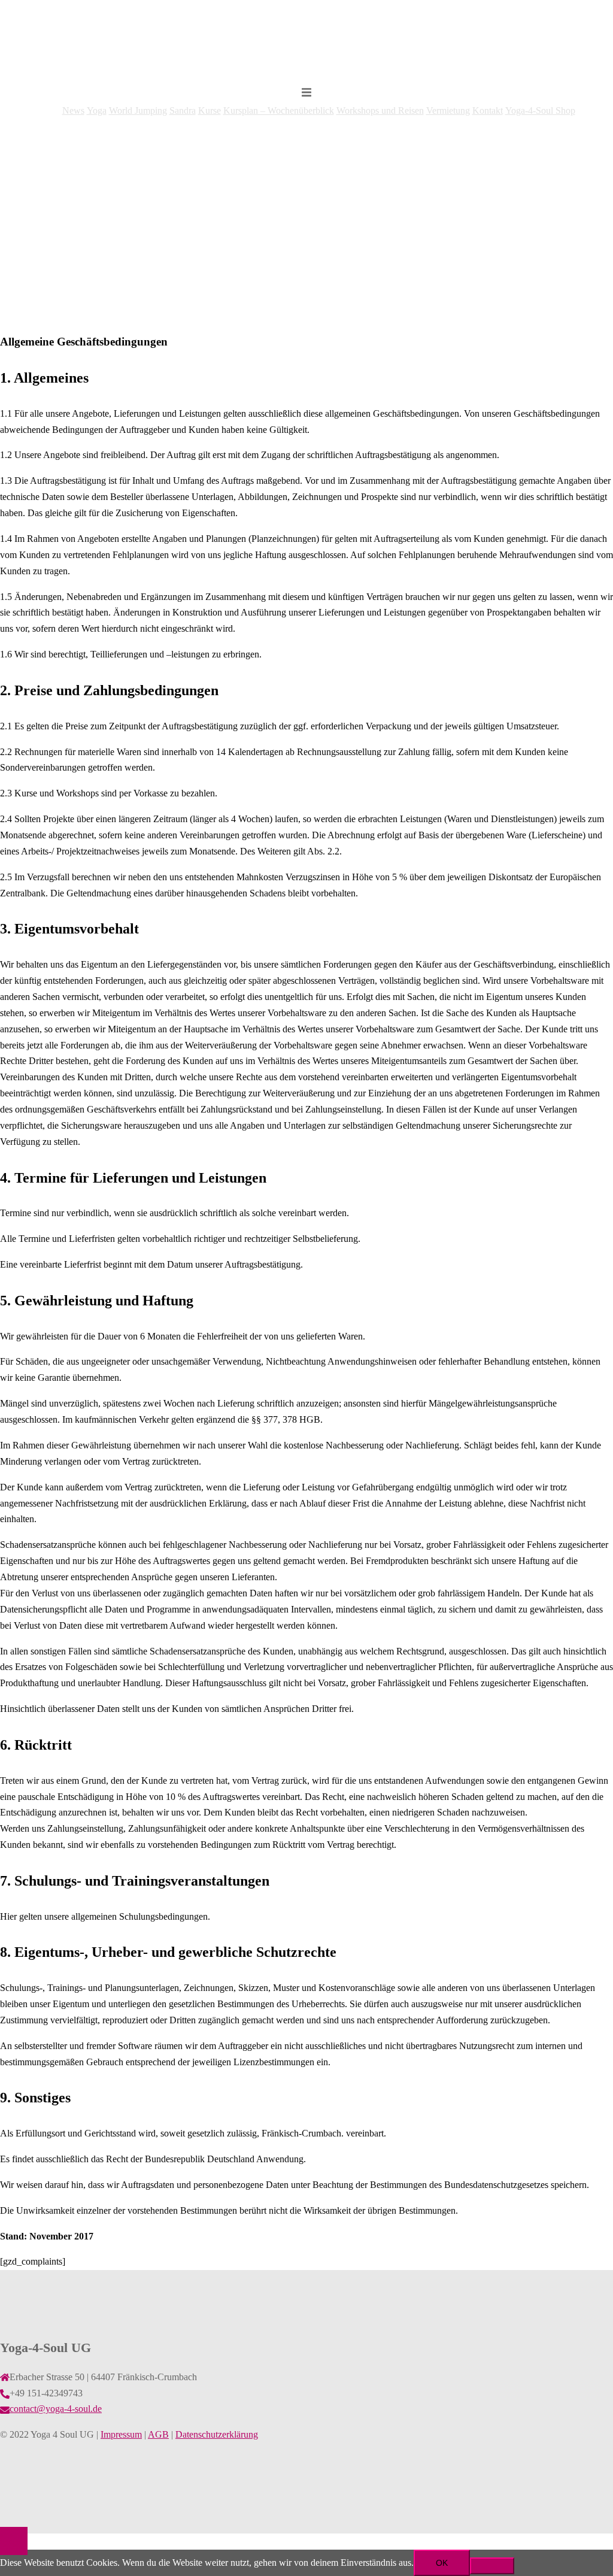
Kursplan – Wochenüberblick (279, 110)
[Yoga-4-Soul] (306, 66)
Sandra (183, 110)
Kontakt (488, 110)
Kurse (210, 110)
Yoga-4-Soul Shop (540, 110)
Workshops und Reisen (380, 110)
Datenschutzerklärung (217, 2434)
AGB (158, 2434)
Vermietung (448, 110)
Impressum (121, 2434)
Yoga (97, 110)
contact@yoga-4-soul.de (56, 2409)
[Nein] (492, 2566)
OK (442, 2563)
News (73, 110)
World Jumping (138, 110)
